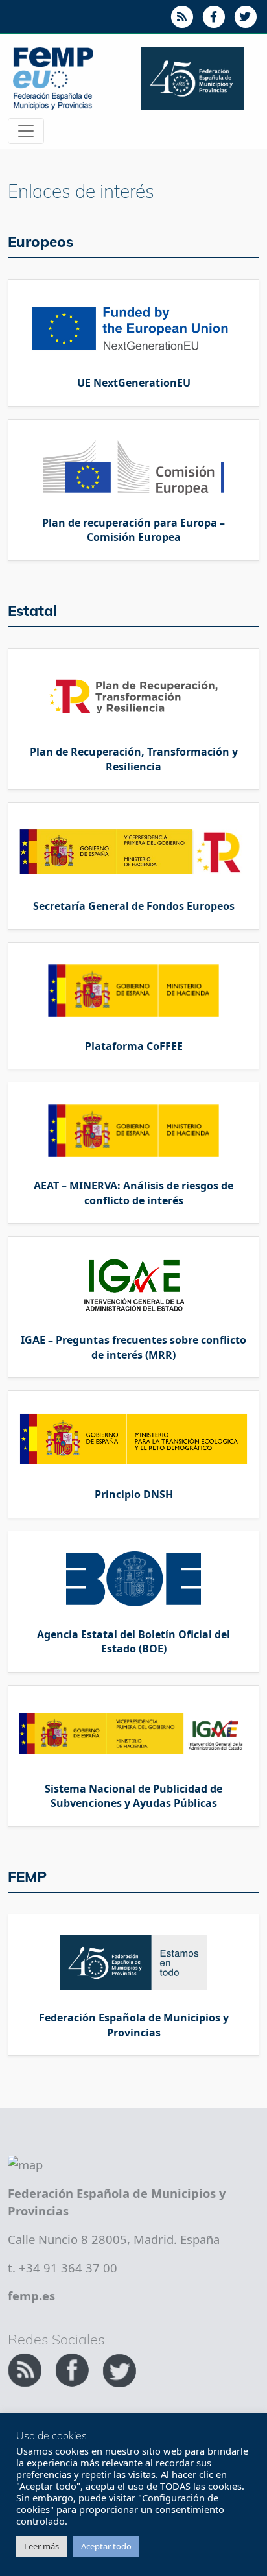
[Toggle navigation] (26, 131)
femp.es (31, 2296)
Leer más (41, 2546)
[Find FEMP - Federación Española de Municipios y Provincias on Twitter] (119, 2368)
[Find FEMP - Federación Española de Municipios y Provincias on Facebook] (74, 2368)
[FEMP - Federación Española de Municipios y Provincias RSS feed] (26, 2368)
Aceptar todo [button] (106, 2546)
